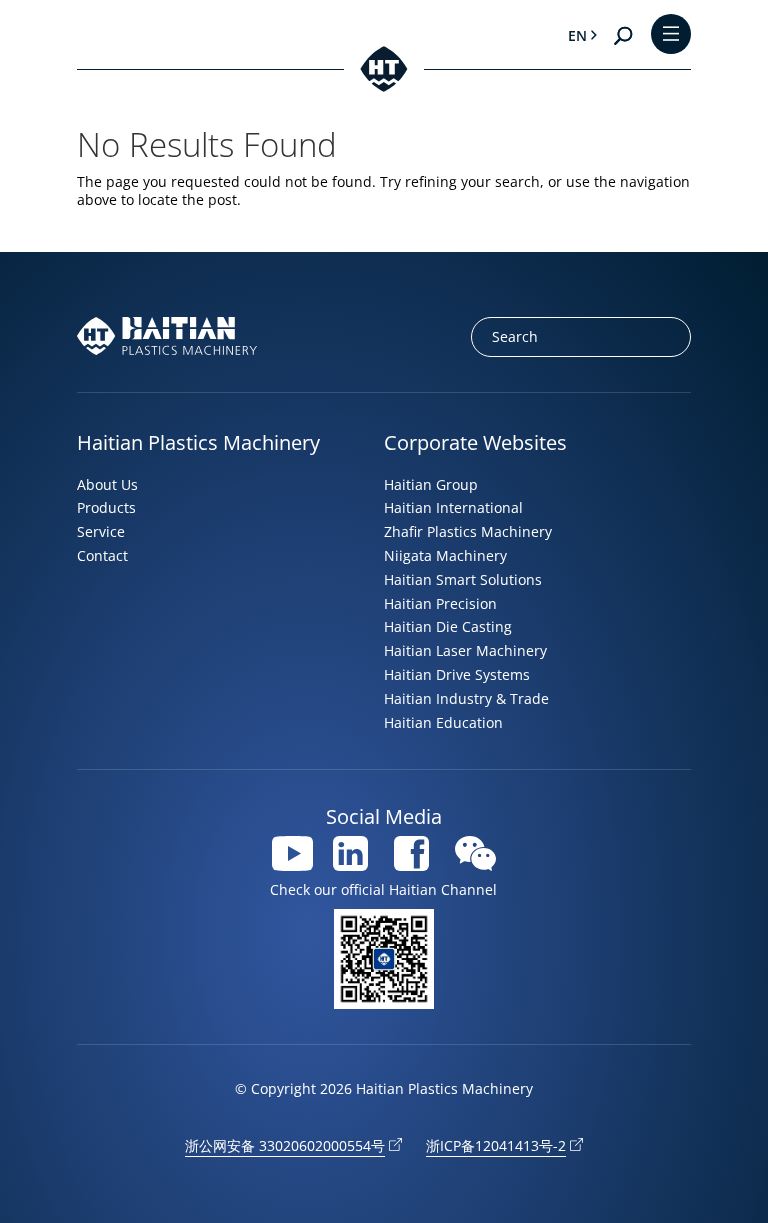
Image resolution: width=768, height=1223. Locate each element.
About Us (107, 484)
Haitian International (453, 507)
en (577, 35)
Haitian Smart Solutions (463, 579)
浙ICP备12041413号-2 (496, 1145)
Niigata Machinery (445, 555)
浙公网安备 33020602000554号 (285, 1145)
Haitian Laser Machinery (465, 650)
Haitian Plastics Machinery (198, 442)
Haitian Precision (440, 603)
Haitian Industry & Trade (466, 698)
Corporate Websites (475, 442)
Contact (102, 555)
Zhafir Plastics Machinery (468, 531)
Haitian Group (431, 484)
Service (101, 531)
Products (106, 507)
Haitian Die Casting (448, 626)
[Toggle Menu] (671, 35)
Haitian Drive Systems (457, 674)
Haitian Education (443, 722)
